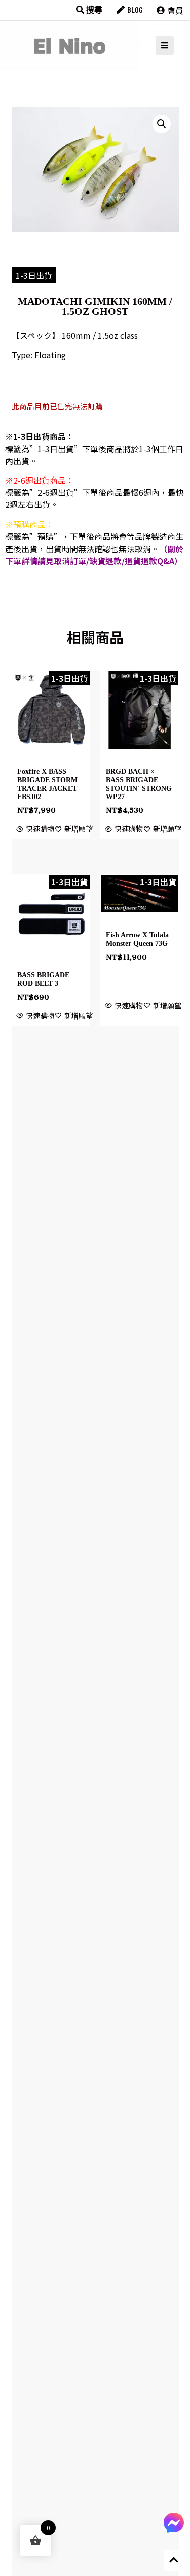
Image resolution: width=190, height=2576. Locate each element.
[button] (162, 124)
